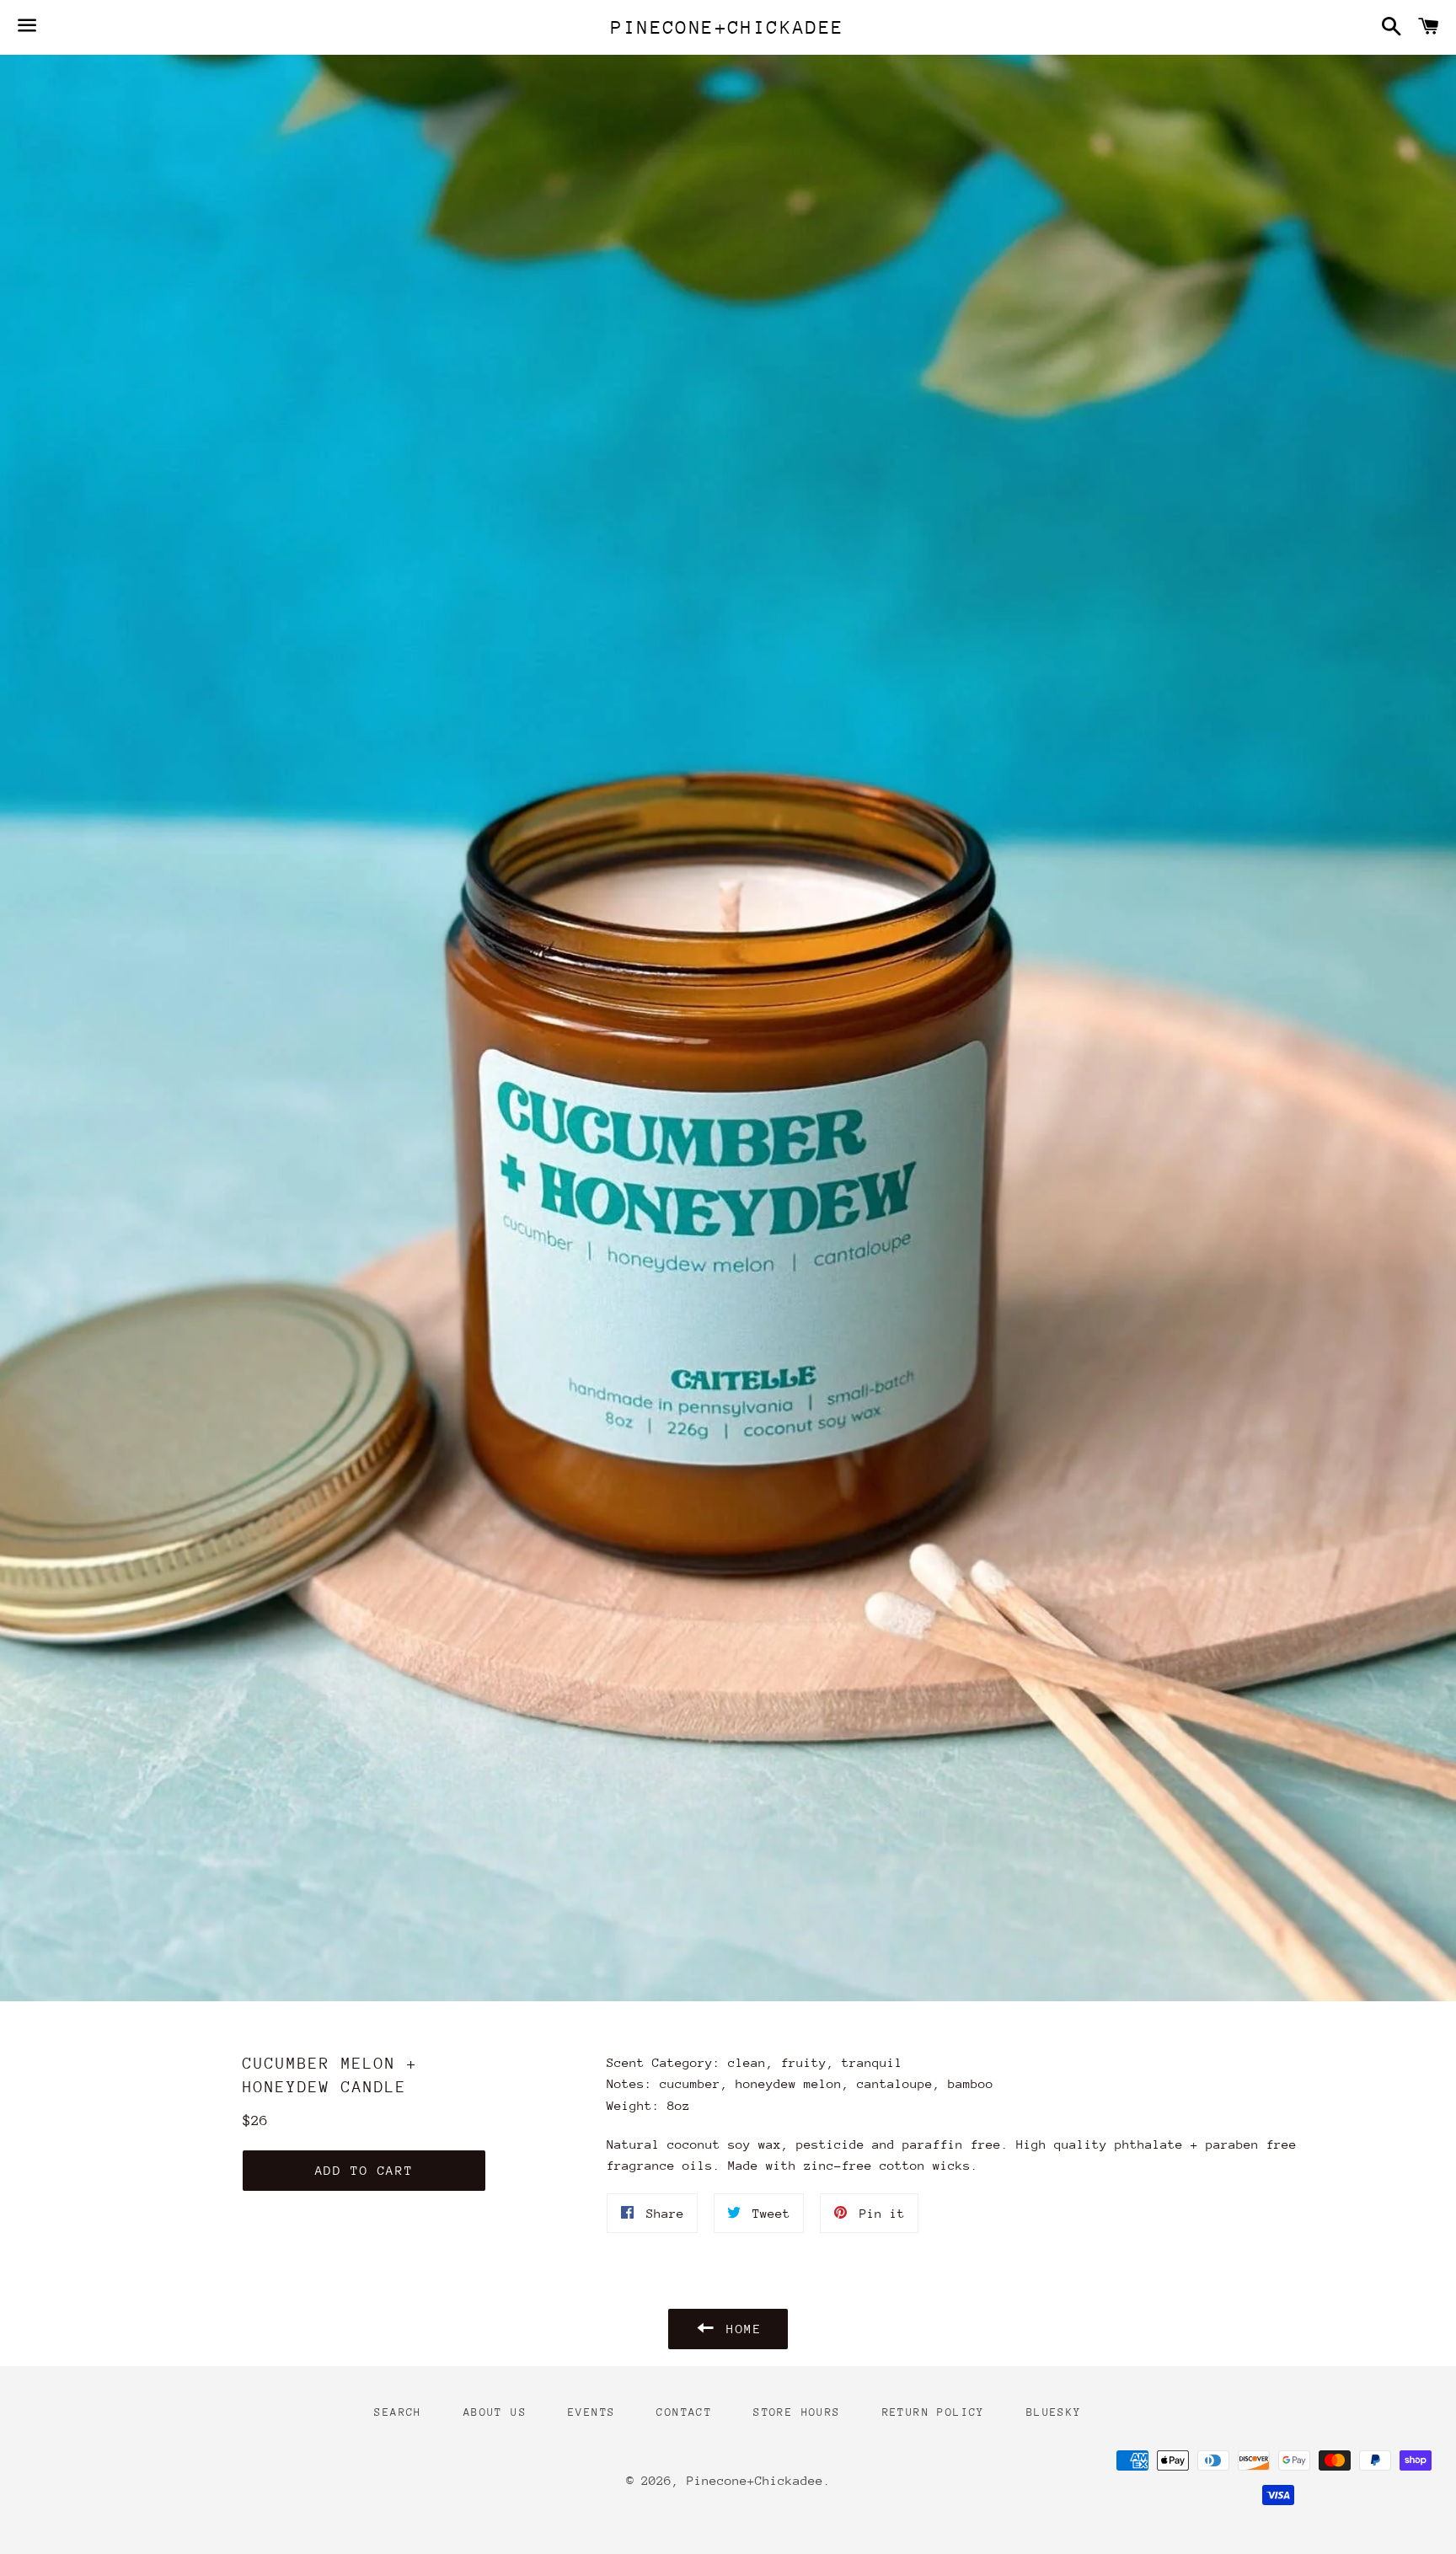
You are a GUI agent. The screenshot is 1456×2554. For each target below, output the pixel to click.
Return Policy (934, 2412)
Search (398, 2412)
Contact (684, 2412)
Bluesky (1054, 2412)
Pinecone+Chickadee (728, 27)
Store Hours (797, 2412)
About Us (495, 2412)
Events (591, 2412)
